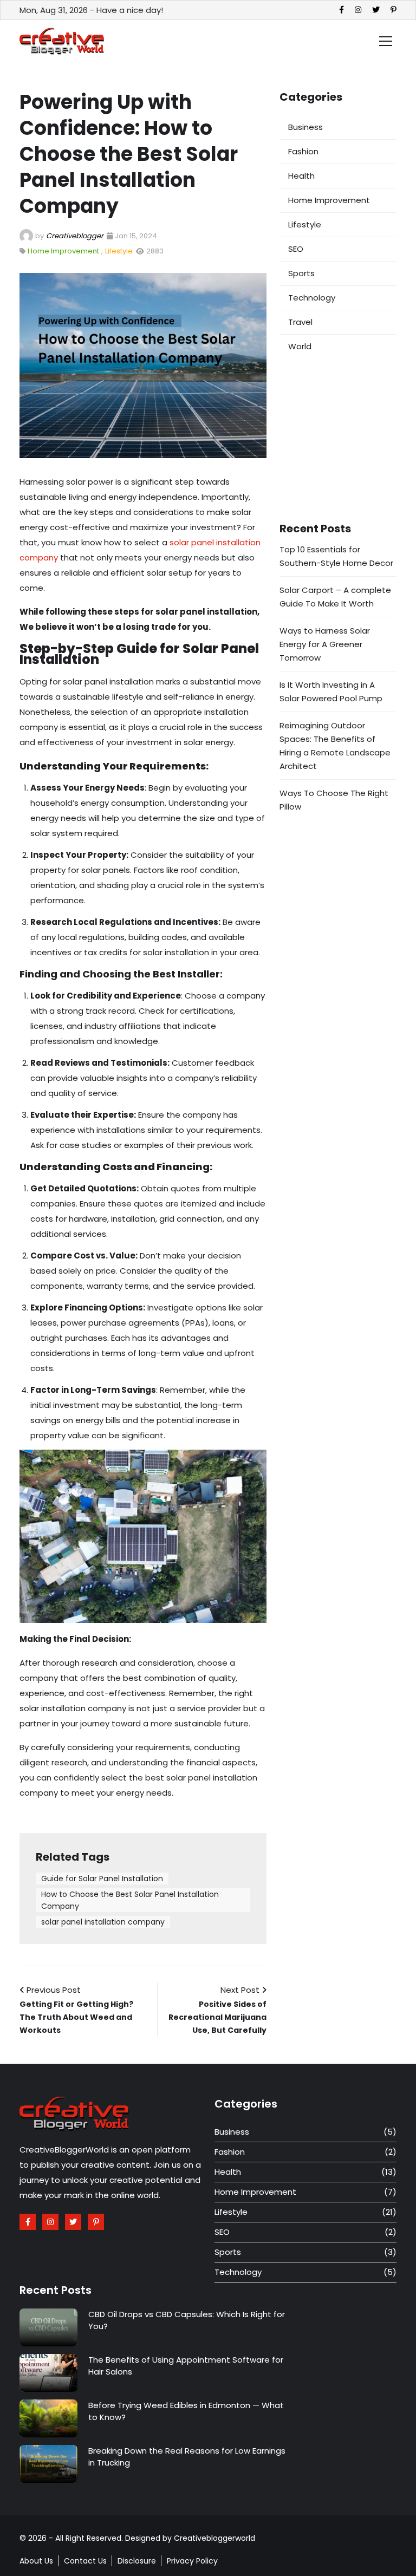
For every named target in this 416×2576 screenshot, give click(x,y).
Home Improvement (63, 251)
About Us (36, 2561)
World (300, 346)
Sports (301, 273)
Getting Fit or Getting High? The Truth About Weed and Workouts (76, 2017)
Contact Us (85, 2561)
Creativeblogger (75, 236)
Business (305, 127)
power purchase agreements (120, 1323)
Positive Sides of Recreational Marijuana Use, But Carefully (217, 2017)
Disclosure (137, 2561)
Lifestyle (119, 251)
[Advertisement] (338, 440)
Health (301, 176)
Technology (312, 298)
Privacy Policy (192, 2561)
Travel (300, 322)
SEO (296, 249)
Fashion (303, 151)
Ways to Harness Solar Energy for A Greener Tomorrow (325, 644)
